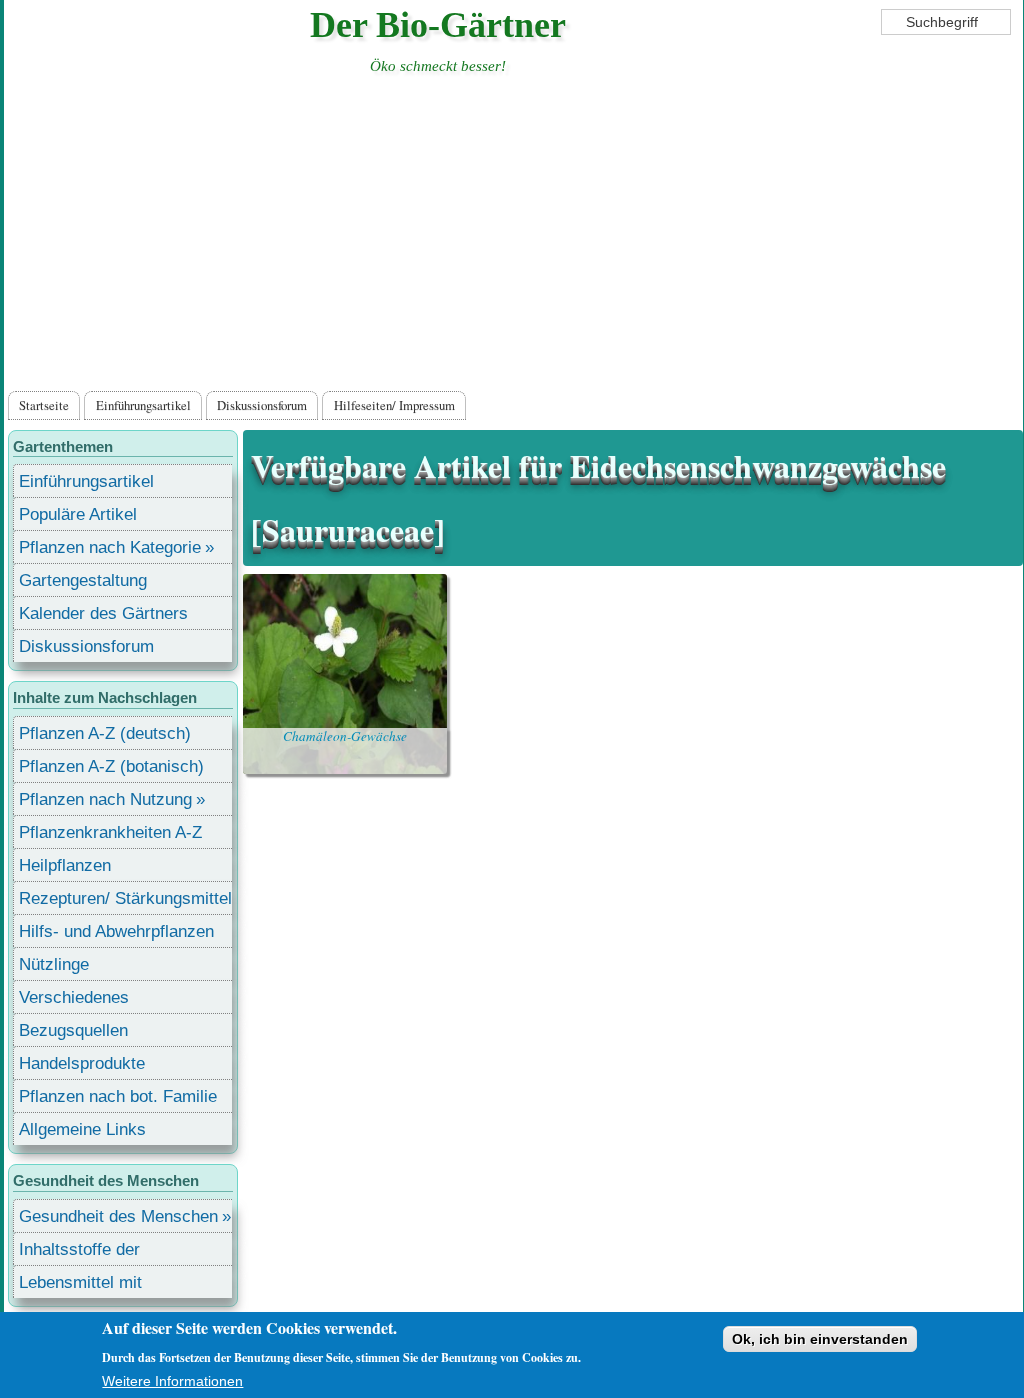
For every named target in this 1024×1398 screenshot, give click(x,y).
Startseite (44, 405)
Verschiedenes (74, 997)
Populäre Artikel (78, 514)
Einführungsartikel (143, 405)
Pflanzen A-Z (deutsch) (105, 733)
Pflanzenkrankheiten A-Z (110, 832)
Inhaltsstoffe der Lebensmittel (79, 1252)
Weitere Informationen (172, 1381)
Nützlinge (54, 964)
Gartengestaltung (83, 580)
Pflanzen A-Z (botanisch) (111, 766)
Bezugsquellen (73, 1030)
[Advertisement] (513, 237)
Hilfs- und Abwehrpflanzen (116, 931)
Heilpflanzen (65, 865)
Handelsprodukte (82, 1063)
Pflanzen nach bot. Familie (118, 1096)
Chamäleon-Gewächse (345, 736)
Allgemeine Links (82, 1129)
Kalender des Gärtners (103, 613)
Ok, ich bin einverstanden (820, 1339)
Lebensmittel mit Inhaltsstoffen (80, 1285)
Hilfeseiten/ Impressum (394, 405)
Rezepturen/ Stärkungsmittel (125, 898)
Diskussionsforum (262, 405)
